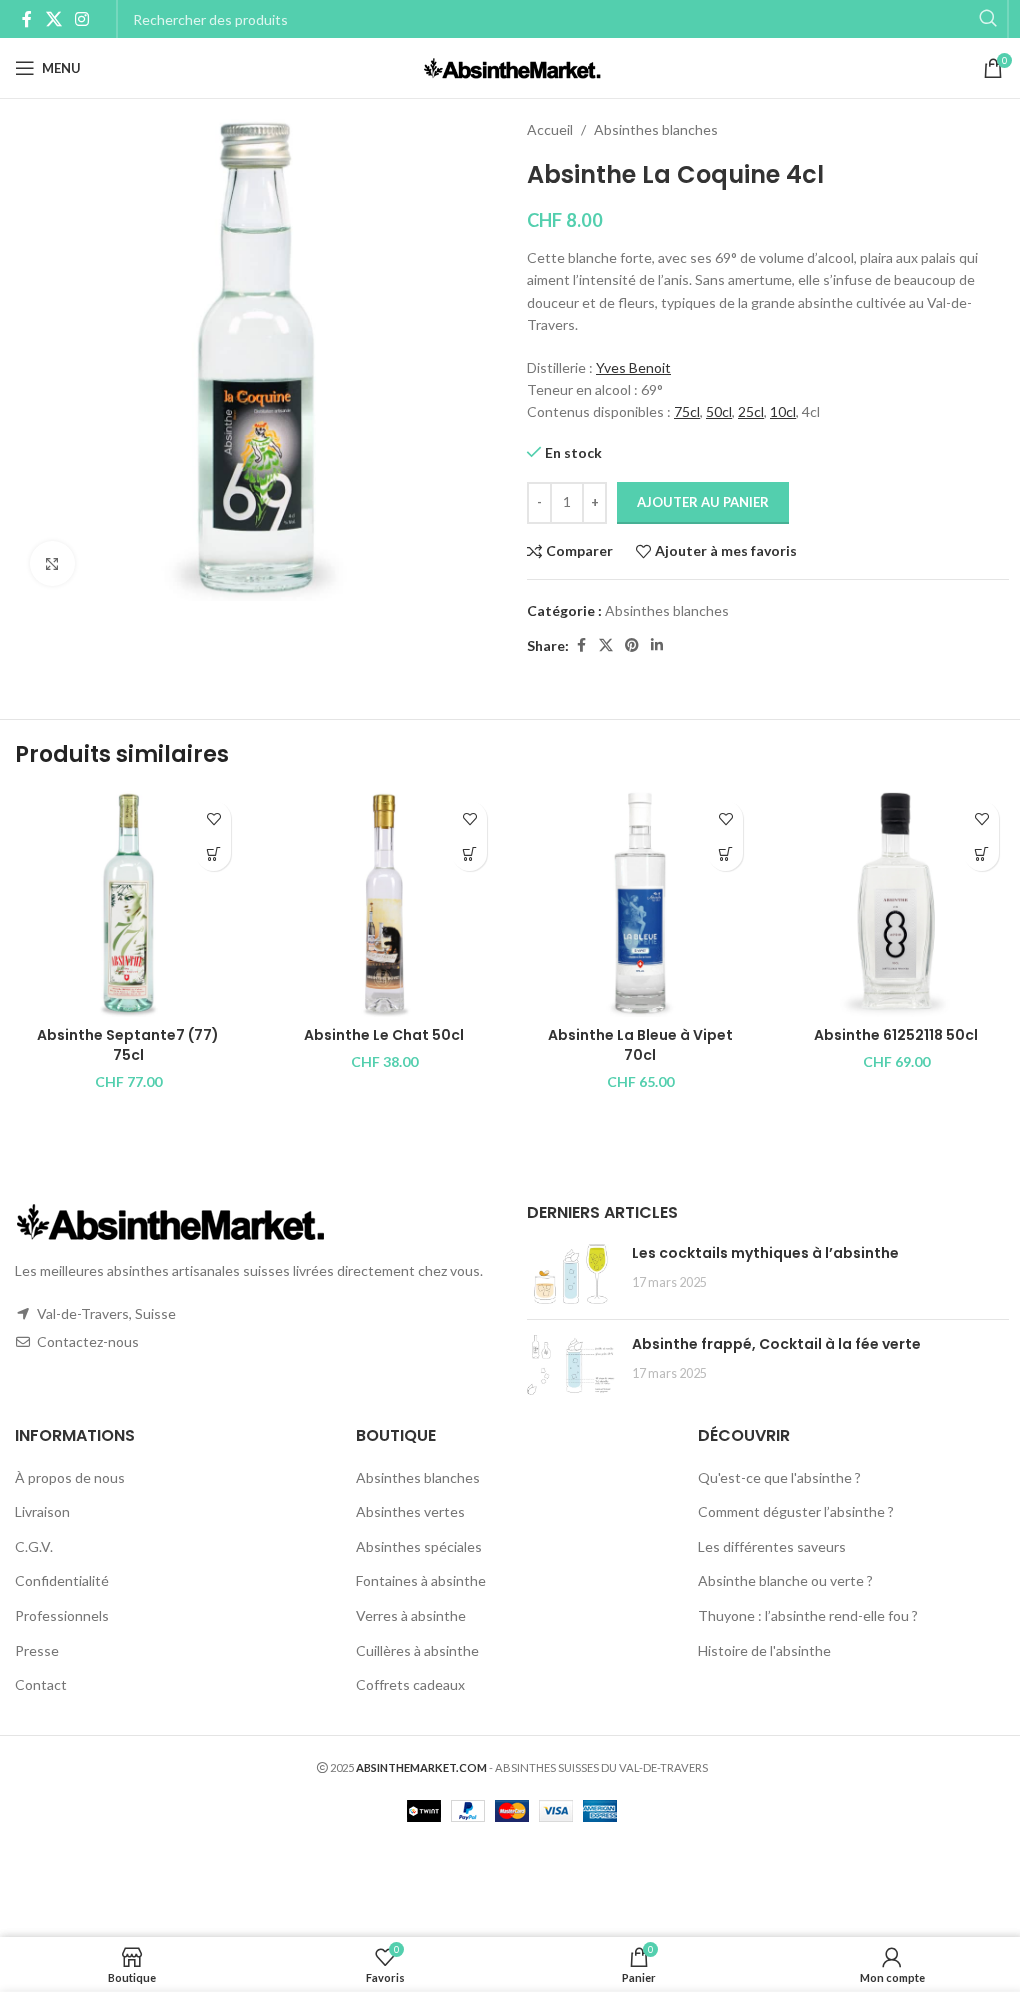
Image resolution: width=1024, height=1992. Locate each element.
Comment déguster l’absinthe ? (796, 1511)
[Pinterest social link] (632, 645)
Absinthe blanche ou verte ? (785, 1580)
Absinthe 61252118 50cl (896, 1035)
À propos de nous (70, 1477)
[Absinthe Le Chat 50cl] (384, 904)
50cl (719, 411)
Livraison (42, 1511)
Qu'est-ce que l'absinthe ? (779, 1477)
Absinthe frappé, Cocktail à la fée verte (776, 1344)
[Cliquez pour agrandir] (52, 563)
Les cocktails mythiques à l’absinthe (765, 1253)
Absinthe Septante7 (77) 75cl (128, 1045)
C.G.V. (34, 1546)
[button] (213, 853)
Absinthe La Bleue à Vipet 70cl (640, 1045)
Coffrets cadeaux (410, 1684)
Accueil (550, 129)
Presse (37, 1650)
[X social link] (53, 19)
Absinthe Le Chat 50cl (384, 1035)
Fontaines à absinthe (421, 1580)
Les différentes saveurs (772, 1546)
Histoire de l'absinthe (764, 1650)
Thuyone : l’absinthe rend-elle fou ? (808, 1615)
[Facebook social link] (27, 19)
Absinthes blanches (656, 129)
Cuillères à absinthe (417, 1650)
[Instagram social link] (81, 19)
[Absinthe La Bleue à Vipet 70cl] (640, 904)
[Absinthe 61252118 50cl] (896, 904)
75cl (687, 411)
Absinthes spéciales (419, 1546)
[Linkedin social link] (657, 645)
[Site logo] (512, 66)
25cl (751, 411)
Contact (41, 1684)
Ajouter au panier (703, 502)
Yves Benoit (633, 367)
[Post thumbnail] (572, 1274)
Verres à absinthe (411, 1615)
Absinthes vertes (410, 1511)
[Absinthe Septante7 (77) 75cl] (128, 904)
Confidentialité (62, 1580)
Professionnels (62, 1615)
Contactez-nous (88, 1341)
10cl (783, 411)
